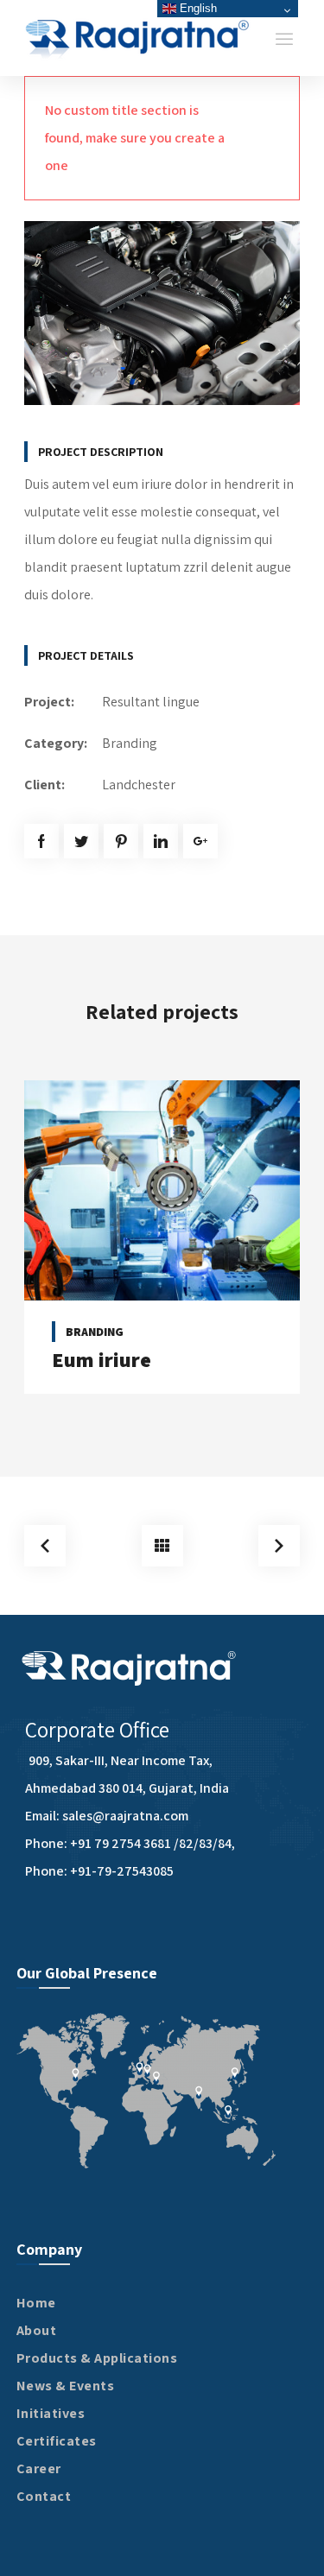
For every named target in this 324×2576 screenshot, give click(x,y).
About (37, 2330)
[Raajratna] (138, 38)
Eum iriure (102, 1359)
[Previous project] (45, 1546)
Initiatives (51, 2413)
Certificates (57, 2441)
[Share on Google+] (200, 841)
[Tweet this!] (81, 841)
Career (39, 2468)
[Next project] (279, 1546)
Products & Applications (97, 2358)
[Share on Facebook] (41, 841)
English (197, 8)
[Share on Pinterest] (121, 841)
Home (36, 2303)
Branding (130, 743)
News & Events (66, 2386)
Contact (44, 2496)
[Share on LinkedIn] (161, 841)
